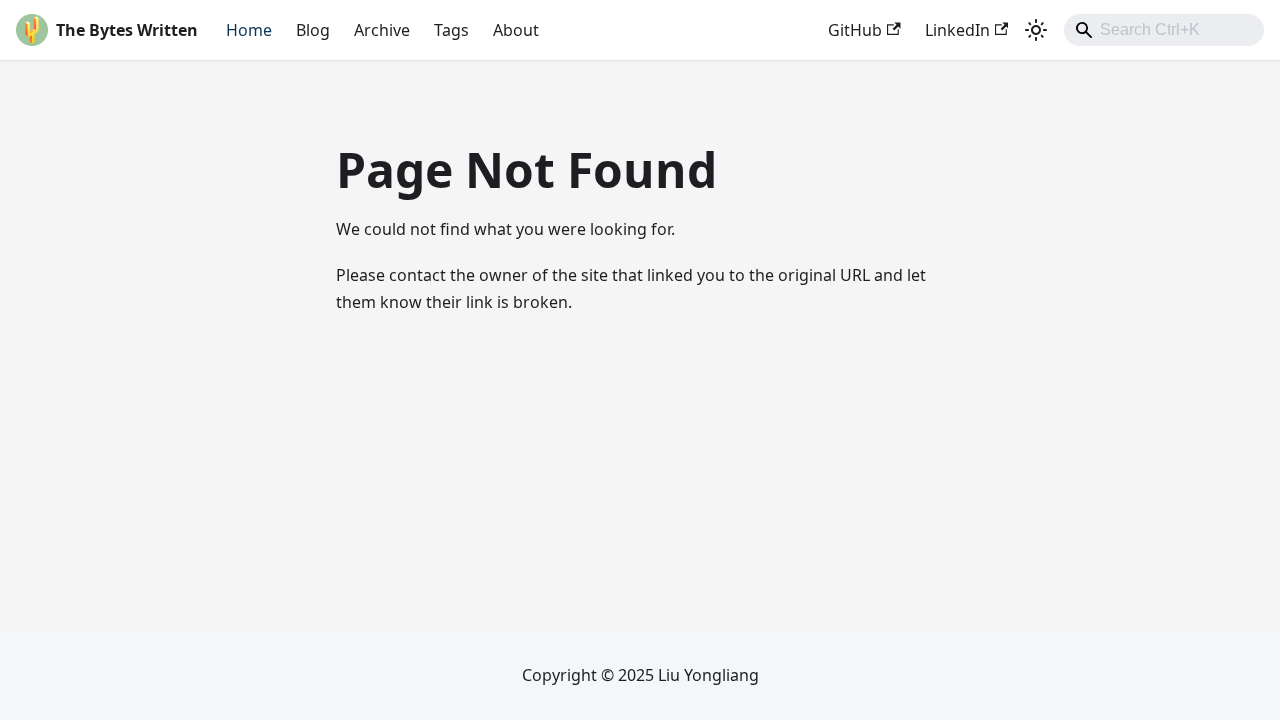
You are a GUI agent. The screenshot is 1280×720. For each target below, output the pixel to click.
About (516, 30)
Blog (313, 30)
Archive (382, 30)
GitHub (855, 30)
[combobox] (1164, 30)
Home (249, 30)
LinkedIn (957, 30)
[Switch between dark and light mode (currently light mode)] (1036, 30)
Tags (451, 30)
